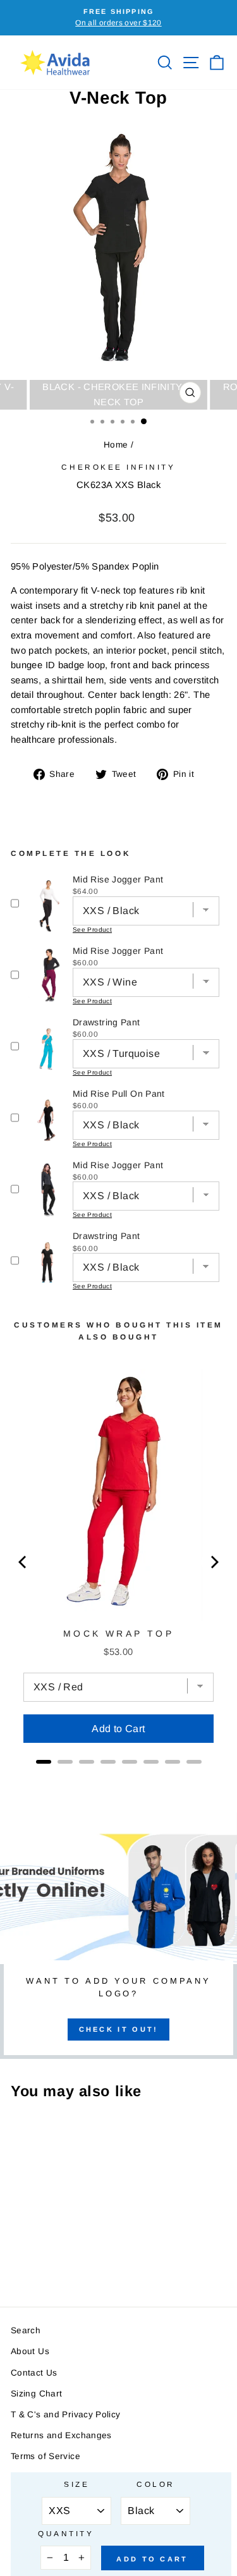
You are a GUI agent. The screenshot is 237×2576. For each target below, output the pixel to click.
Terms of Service (46, 2456)
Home (116, 445)
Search (26, 2330)
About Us (30, 2351)
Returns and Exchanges (61, 2435)
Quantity (66, 2533)
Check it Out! (119, 2029)
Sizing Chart (36, 2394)
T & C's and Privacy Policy (66, 2414)
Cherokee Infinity (118, 467)
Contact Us (34, 2373)
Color (156, 2484)
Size (76, 2484)
